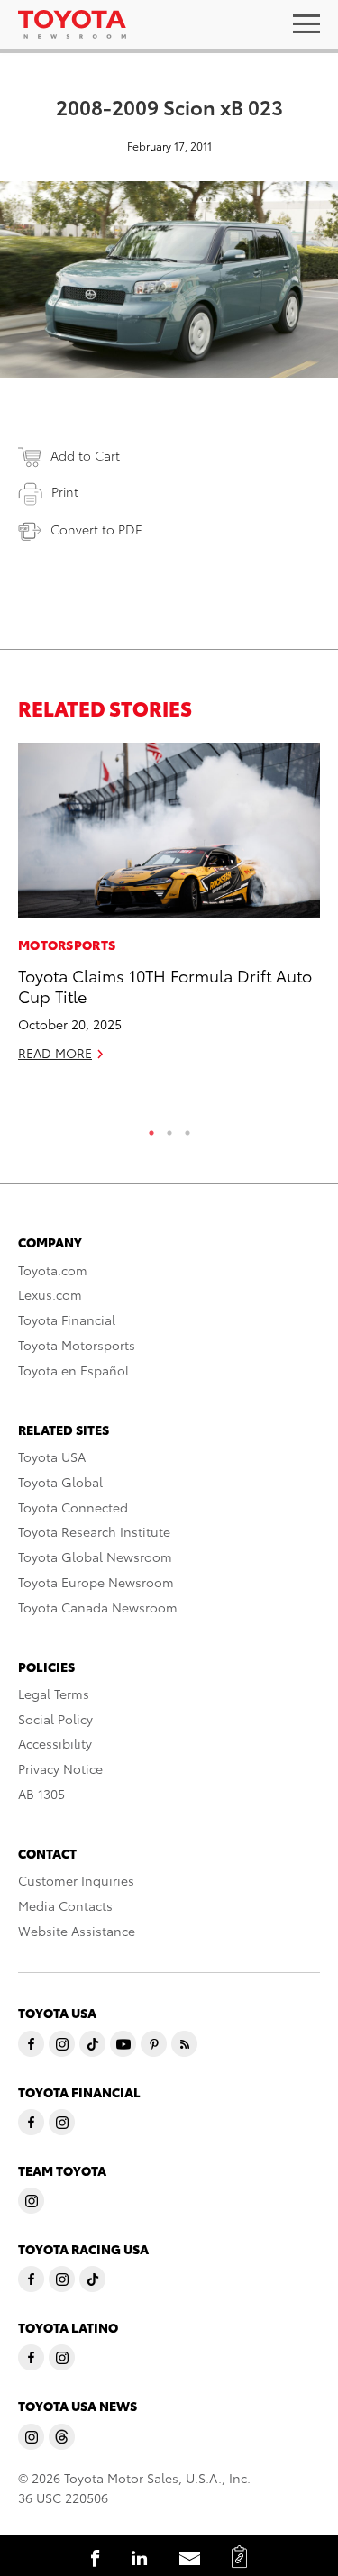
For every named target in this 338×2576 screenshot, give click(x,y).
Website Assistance (77, 1931)
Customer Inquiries (76, 1880)
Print (65, 491)
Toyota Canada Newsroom (98, 1607)
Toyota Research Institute (94, 1531)
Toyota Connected (73, 1507)
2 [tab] (169, 1128)
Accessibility (55, 1743)
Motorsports (67, 945)
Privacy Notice (60, 1768)
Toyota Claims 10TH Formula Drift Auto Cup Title (165, 985)
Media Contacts (65, 1905)
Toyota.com (53, 1270)
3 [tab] (187, 1128)
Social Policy (55, 1719)
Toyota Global (60, 1482)
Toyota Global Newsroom (95, 1557)
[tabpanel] (169, 910)
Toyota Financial (67, 1320)
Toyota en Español (73, 1370)
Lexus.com (50, 1294)
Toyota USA (52, 1457)
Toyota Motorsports (77, 1345)
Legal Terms (54, 1694)
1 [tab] (151, 1128)
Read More (55, 1053)
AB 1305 (41, 1794)
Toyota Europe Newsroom (96, 1582)
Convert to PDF (96, 529)
